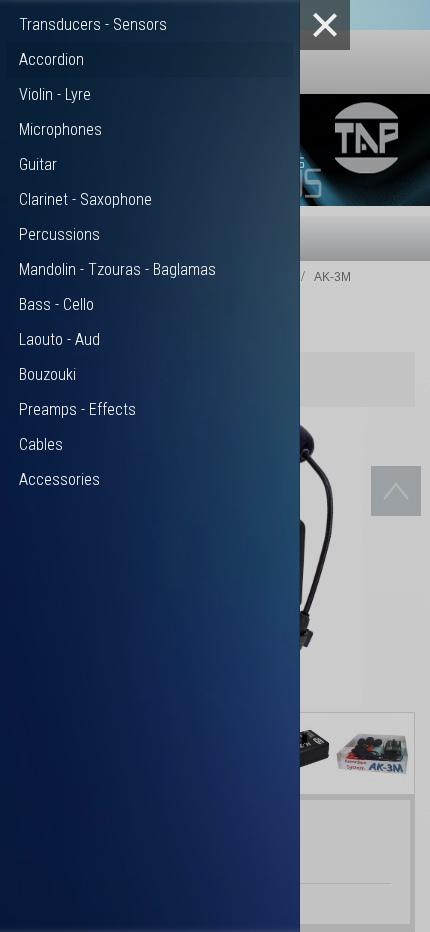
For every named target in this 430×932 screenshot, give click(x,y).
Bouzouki (47, 374)
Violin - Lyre (55, 94)
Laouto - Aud (59, 339)
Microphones (60, 129)
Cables (41, 444)
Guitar (38, 164)
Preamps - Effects (77, 409)
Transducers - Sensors (93, 24)
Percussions (59, 234)
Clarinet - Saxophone (85, 199)
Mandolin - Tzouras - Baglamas (117, 269)
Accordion (51, 59)
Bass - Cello (56, 304)
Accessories (59, 479)
